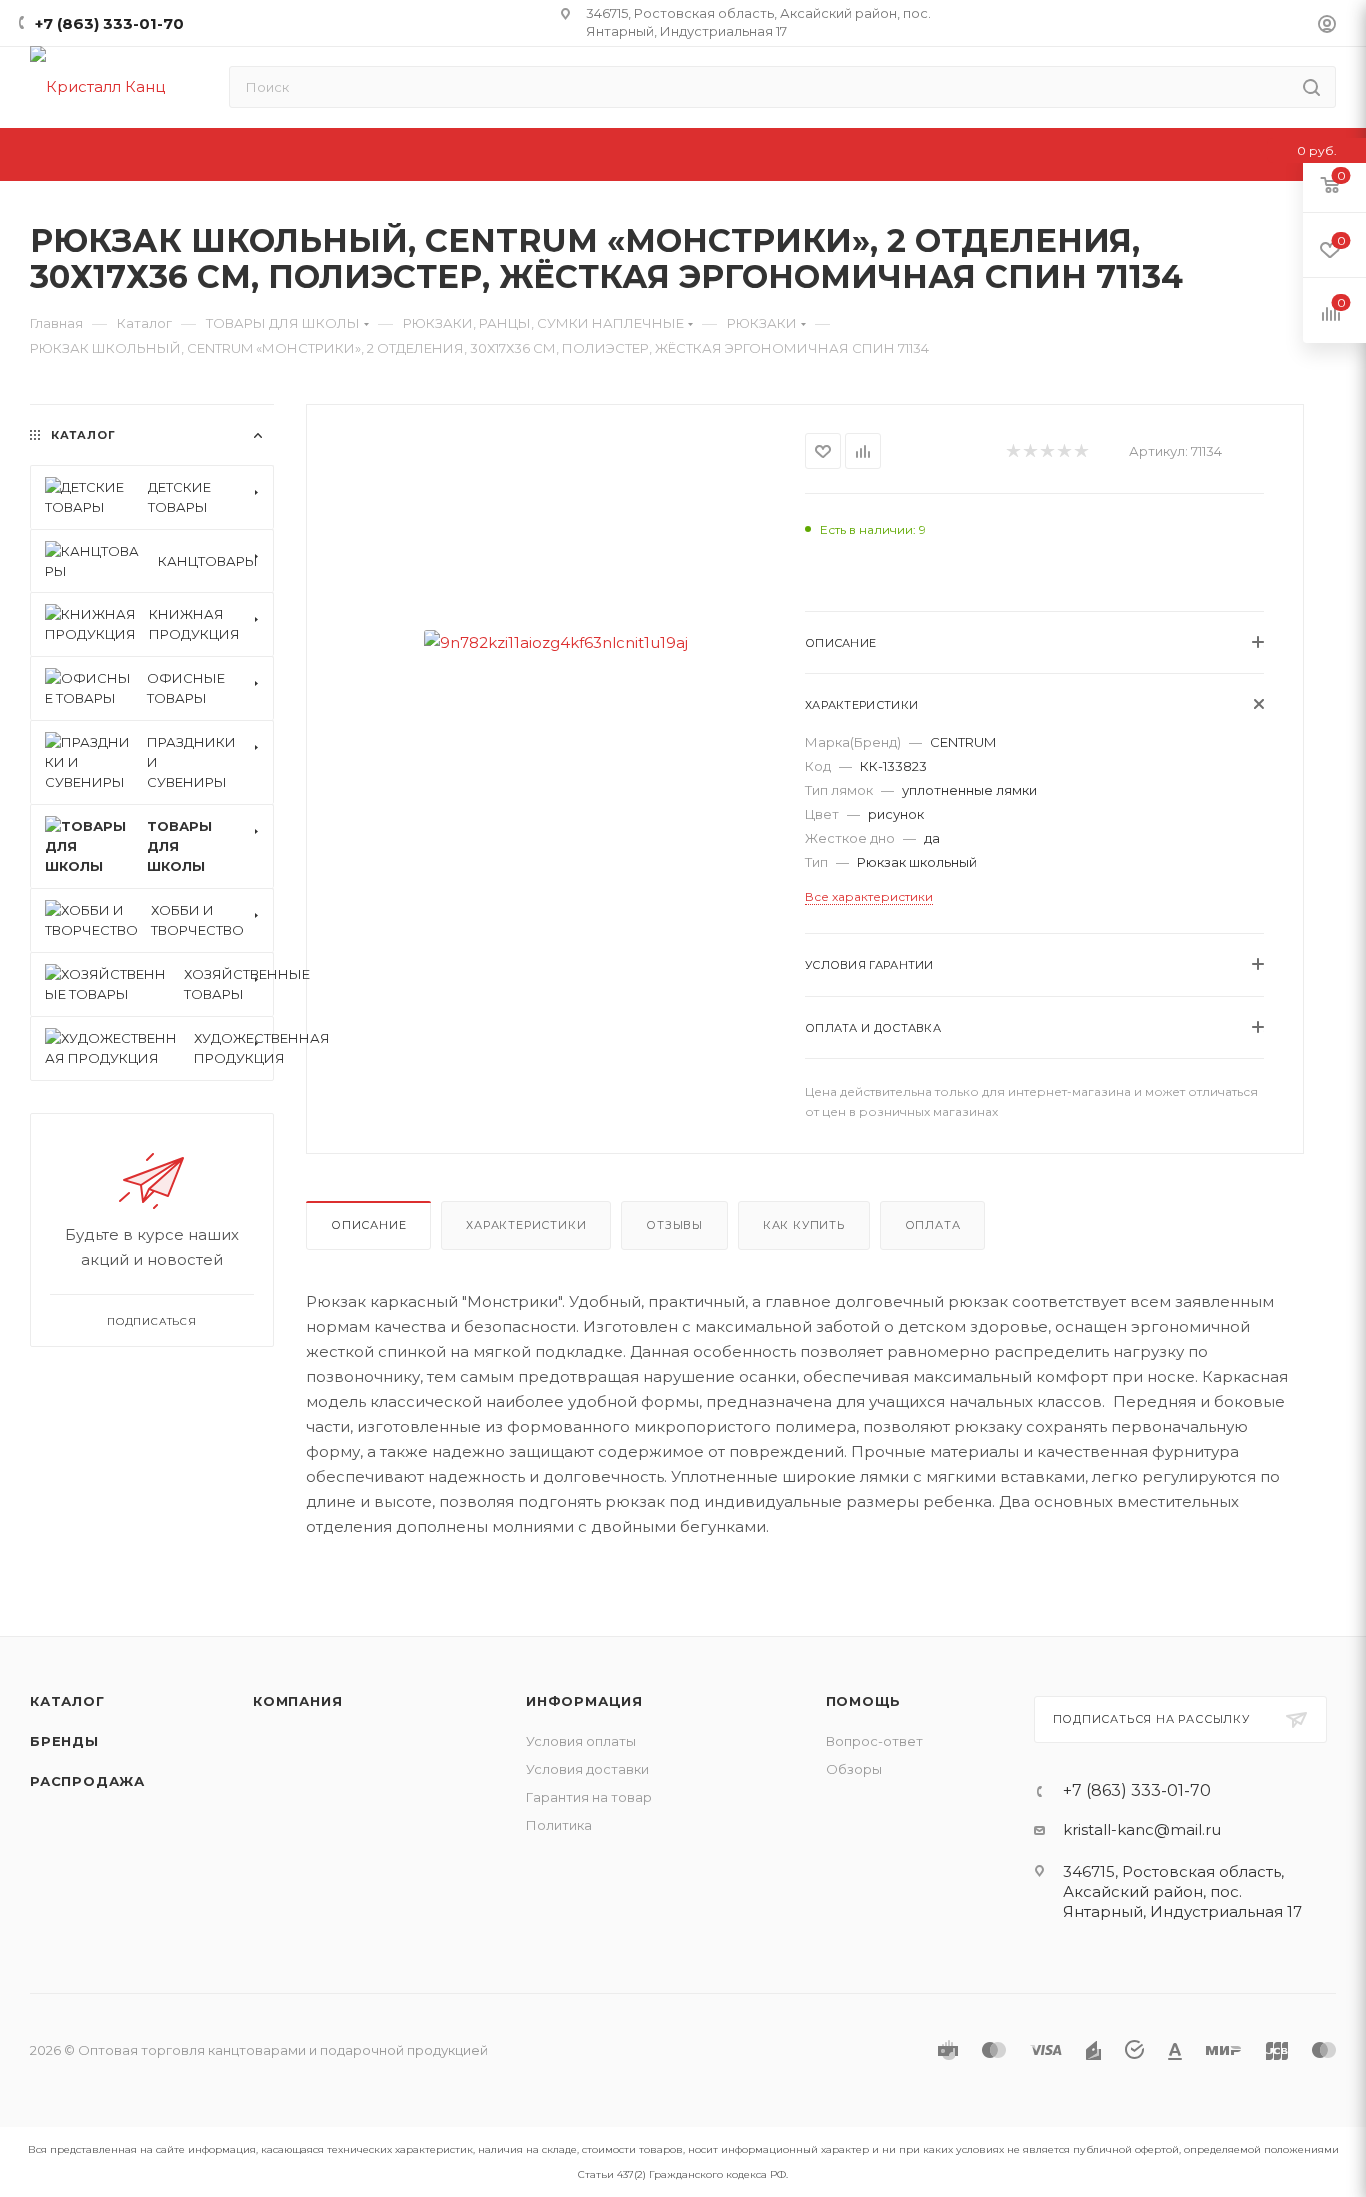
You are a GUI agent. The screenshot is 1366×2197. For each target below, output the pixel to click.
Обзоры (854, 1769)
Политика (559, 1825)
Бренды (64, 1741)
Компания (297, 1701)
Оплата (933, 1225)
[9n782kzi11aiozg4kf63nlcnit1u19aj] (556, 642)
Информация (584, 1701)
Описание (368, 1225)
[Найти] (1311, 87)
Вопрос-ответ (874, 1741)
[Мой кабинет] (1327, 26)
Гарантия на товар (589, 1797)
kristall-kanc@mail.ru (1142, 1829)
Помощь (864, 1701)
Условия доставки (587, 1769)
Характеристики (526, 1225)
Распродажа (87, 1781)
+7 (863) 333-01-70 (109, 23)
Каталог (67, 1701)
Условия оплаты (581, 1741)
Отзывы (674, 1225)
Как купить (804, 1225)
